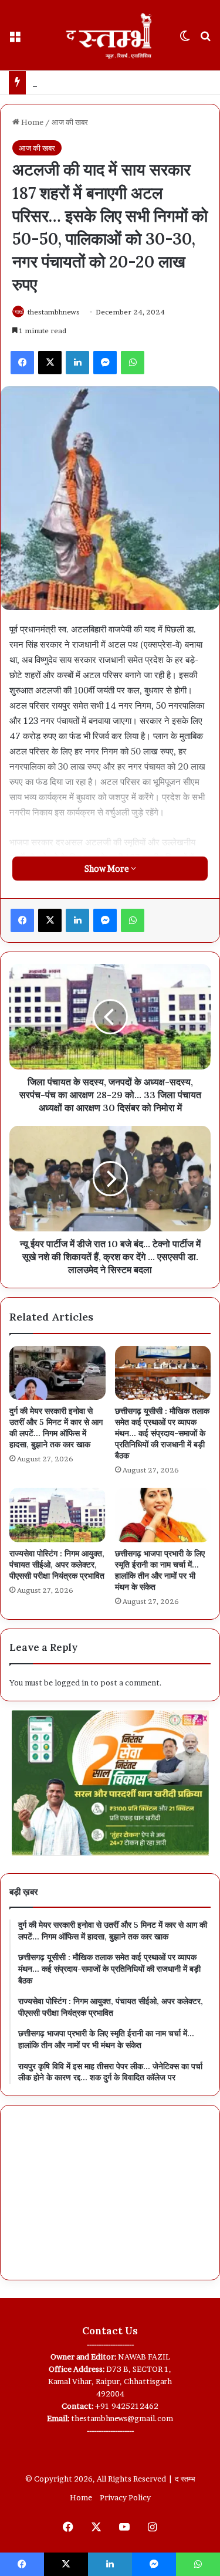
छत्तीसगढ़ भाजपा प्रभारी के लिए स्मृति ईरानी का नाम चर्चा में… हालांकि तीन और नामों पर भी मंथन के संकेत (160, 1570)
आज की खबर (70, 122)
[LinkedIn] (77, 363)
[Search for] (205, 40)
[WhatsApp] (133, 363)
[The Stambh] (110, 35)
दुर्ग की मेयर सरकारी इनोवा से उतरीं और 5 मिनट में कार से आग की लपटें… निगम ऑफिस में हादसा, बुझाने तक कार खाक (56, 1428)
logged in (72, 1683)
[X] (50, 363)
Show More (108, 869)
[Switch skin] (185, 40)
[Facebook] (22, 363)
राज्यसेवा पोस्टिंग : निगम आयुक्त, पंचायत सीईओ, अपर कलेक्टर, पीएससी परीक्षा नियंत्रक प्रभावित (57, 1565)
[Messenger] (105, 363)
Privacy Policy (125, 2497)
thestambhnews (54, 312)
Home (31, 122)
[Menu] (15, 40)
